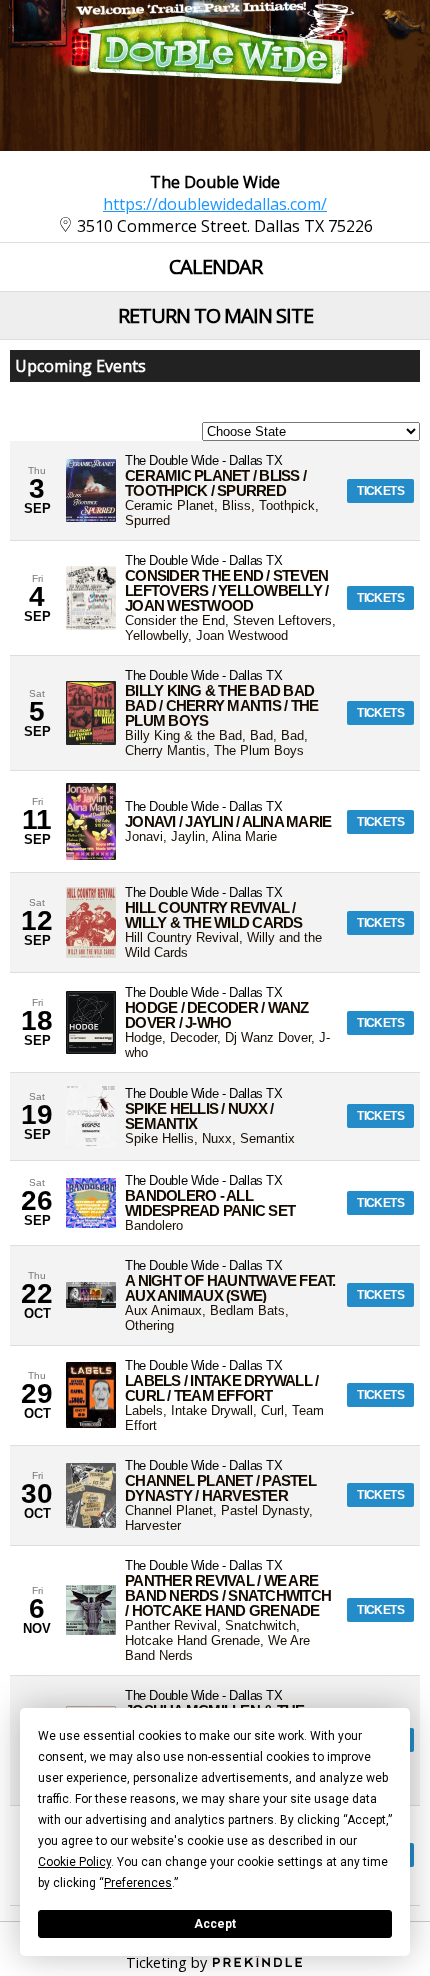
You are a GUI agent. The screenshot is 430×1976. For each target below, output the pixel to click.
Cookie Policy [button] (74, 1862)
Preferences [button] (138, 1883)
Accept (215, 1924)
